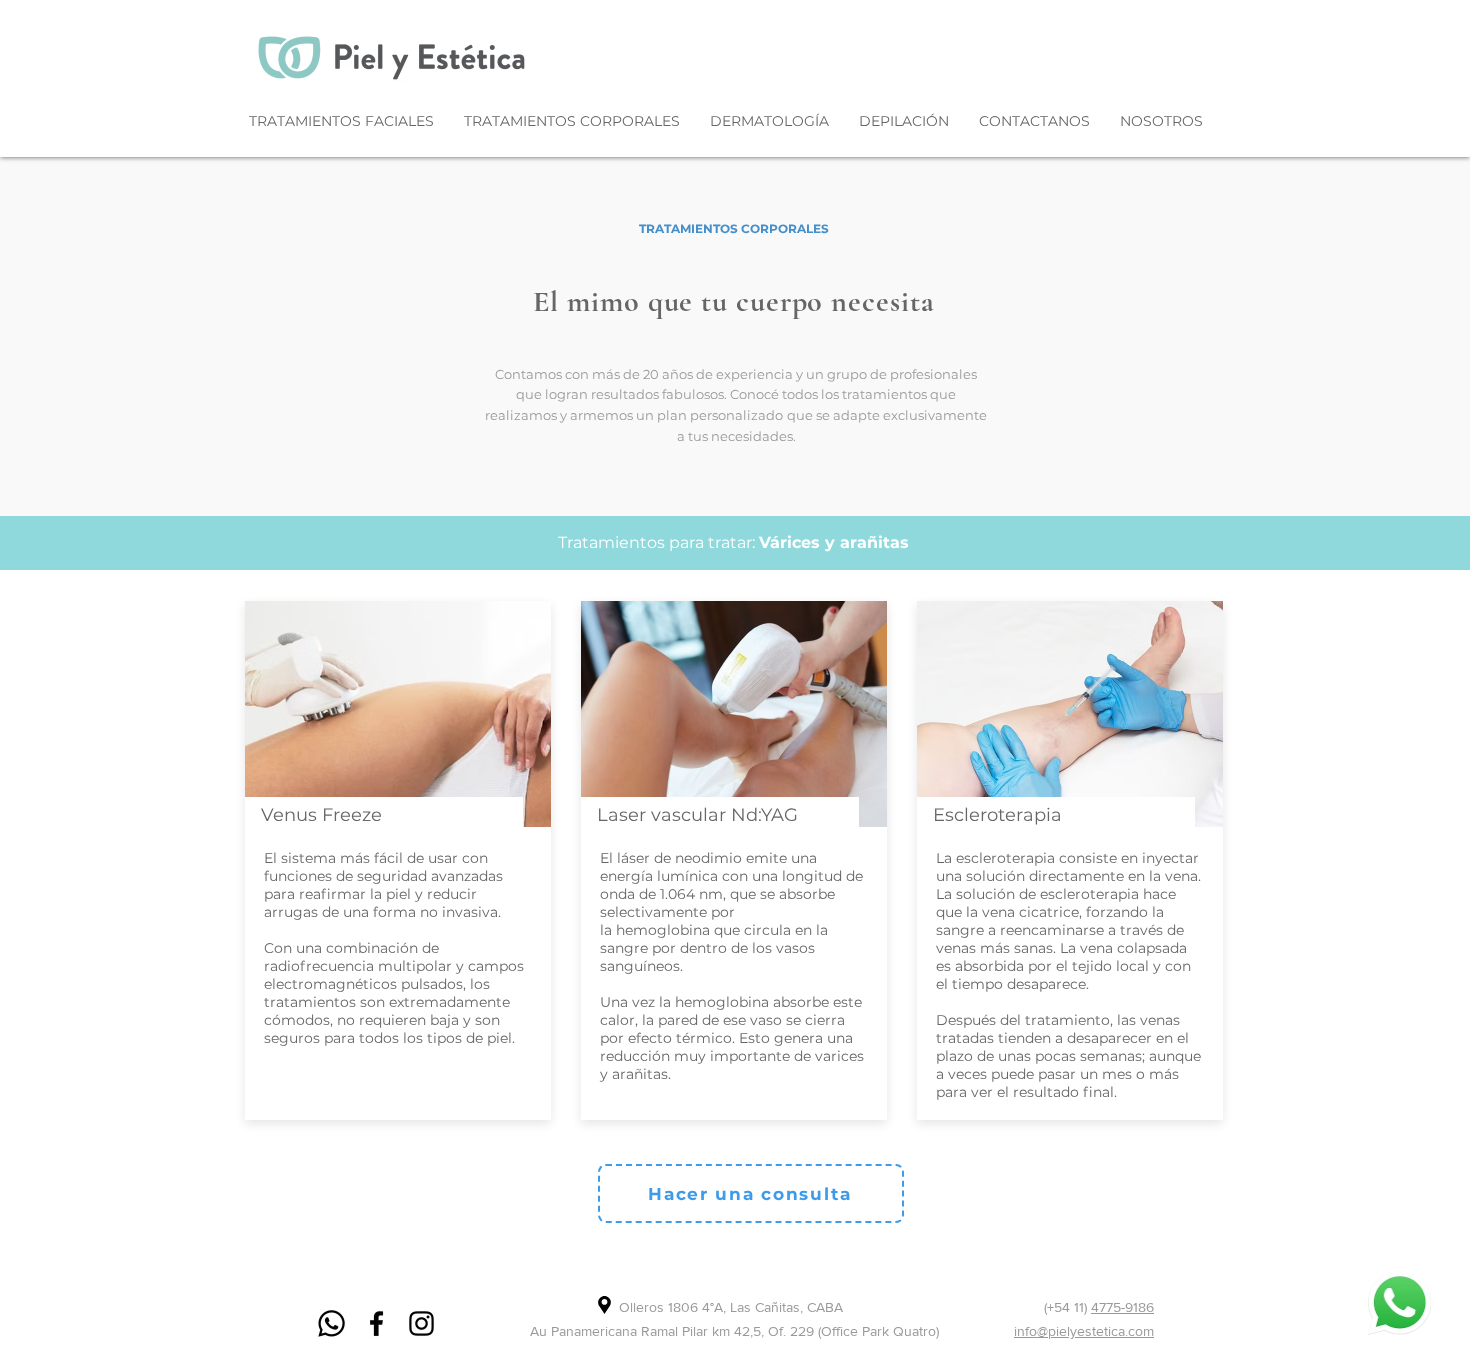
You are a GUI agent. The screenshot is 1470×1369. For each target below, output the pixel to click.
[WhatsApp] (331, 1323)
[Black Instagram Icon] (421, 1323)
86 (1146, 1307)
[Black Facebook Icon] (376, 1323)
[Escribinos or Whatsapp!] (1399, 1303)
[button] (341, 121)
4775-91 (1114, 1307)
